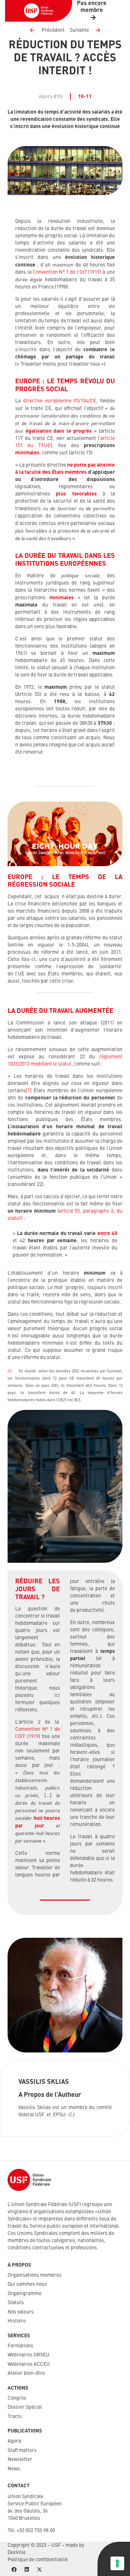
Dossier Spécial (25, 2407)
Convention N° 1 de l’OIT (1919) (67, 272)
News (14, 2469)
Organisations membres (34, 2275)
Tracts (15, 2417)
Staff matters (22, 2451)
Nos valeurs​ (21, 2312)
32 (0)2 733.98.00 (37, 2531)
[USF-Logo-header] (39, 11)
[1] (29, 1091)
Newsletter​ (20, 2460)
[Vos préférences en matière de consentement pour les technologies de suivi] (117, 2563)
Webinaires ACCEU (29, 2364)
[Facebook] (14, 2570)
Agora (14, 2441)
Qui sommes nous (27, 2284)
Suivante (79, 30)
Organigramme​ (25, 2294)
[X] (39, 2570)
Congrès (17, 2398)
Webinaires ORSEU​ (29, 2355)
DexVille (17, 2553)
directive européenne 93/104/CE (60, 401)
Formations (20, 2346)
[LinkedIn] (27, 2570)
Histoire (17, 2321)
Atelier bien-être (26, 2373)
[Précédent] (35, 30)
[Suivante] (95, 30)
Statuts (16, 2303)
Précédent (53, 30)
